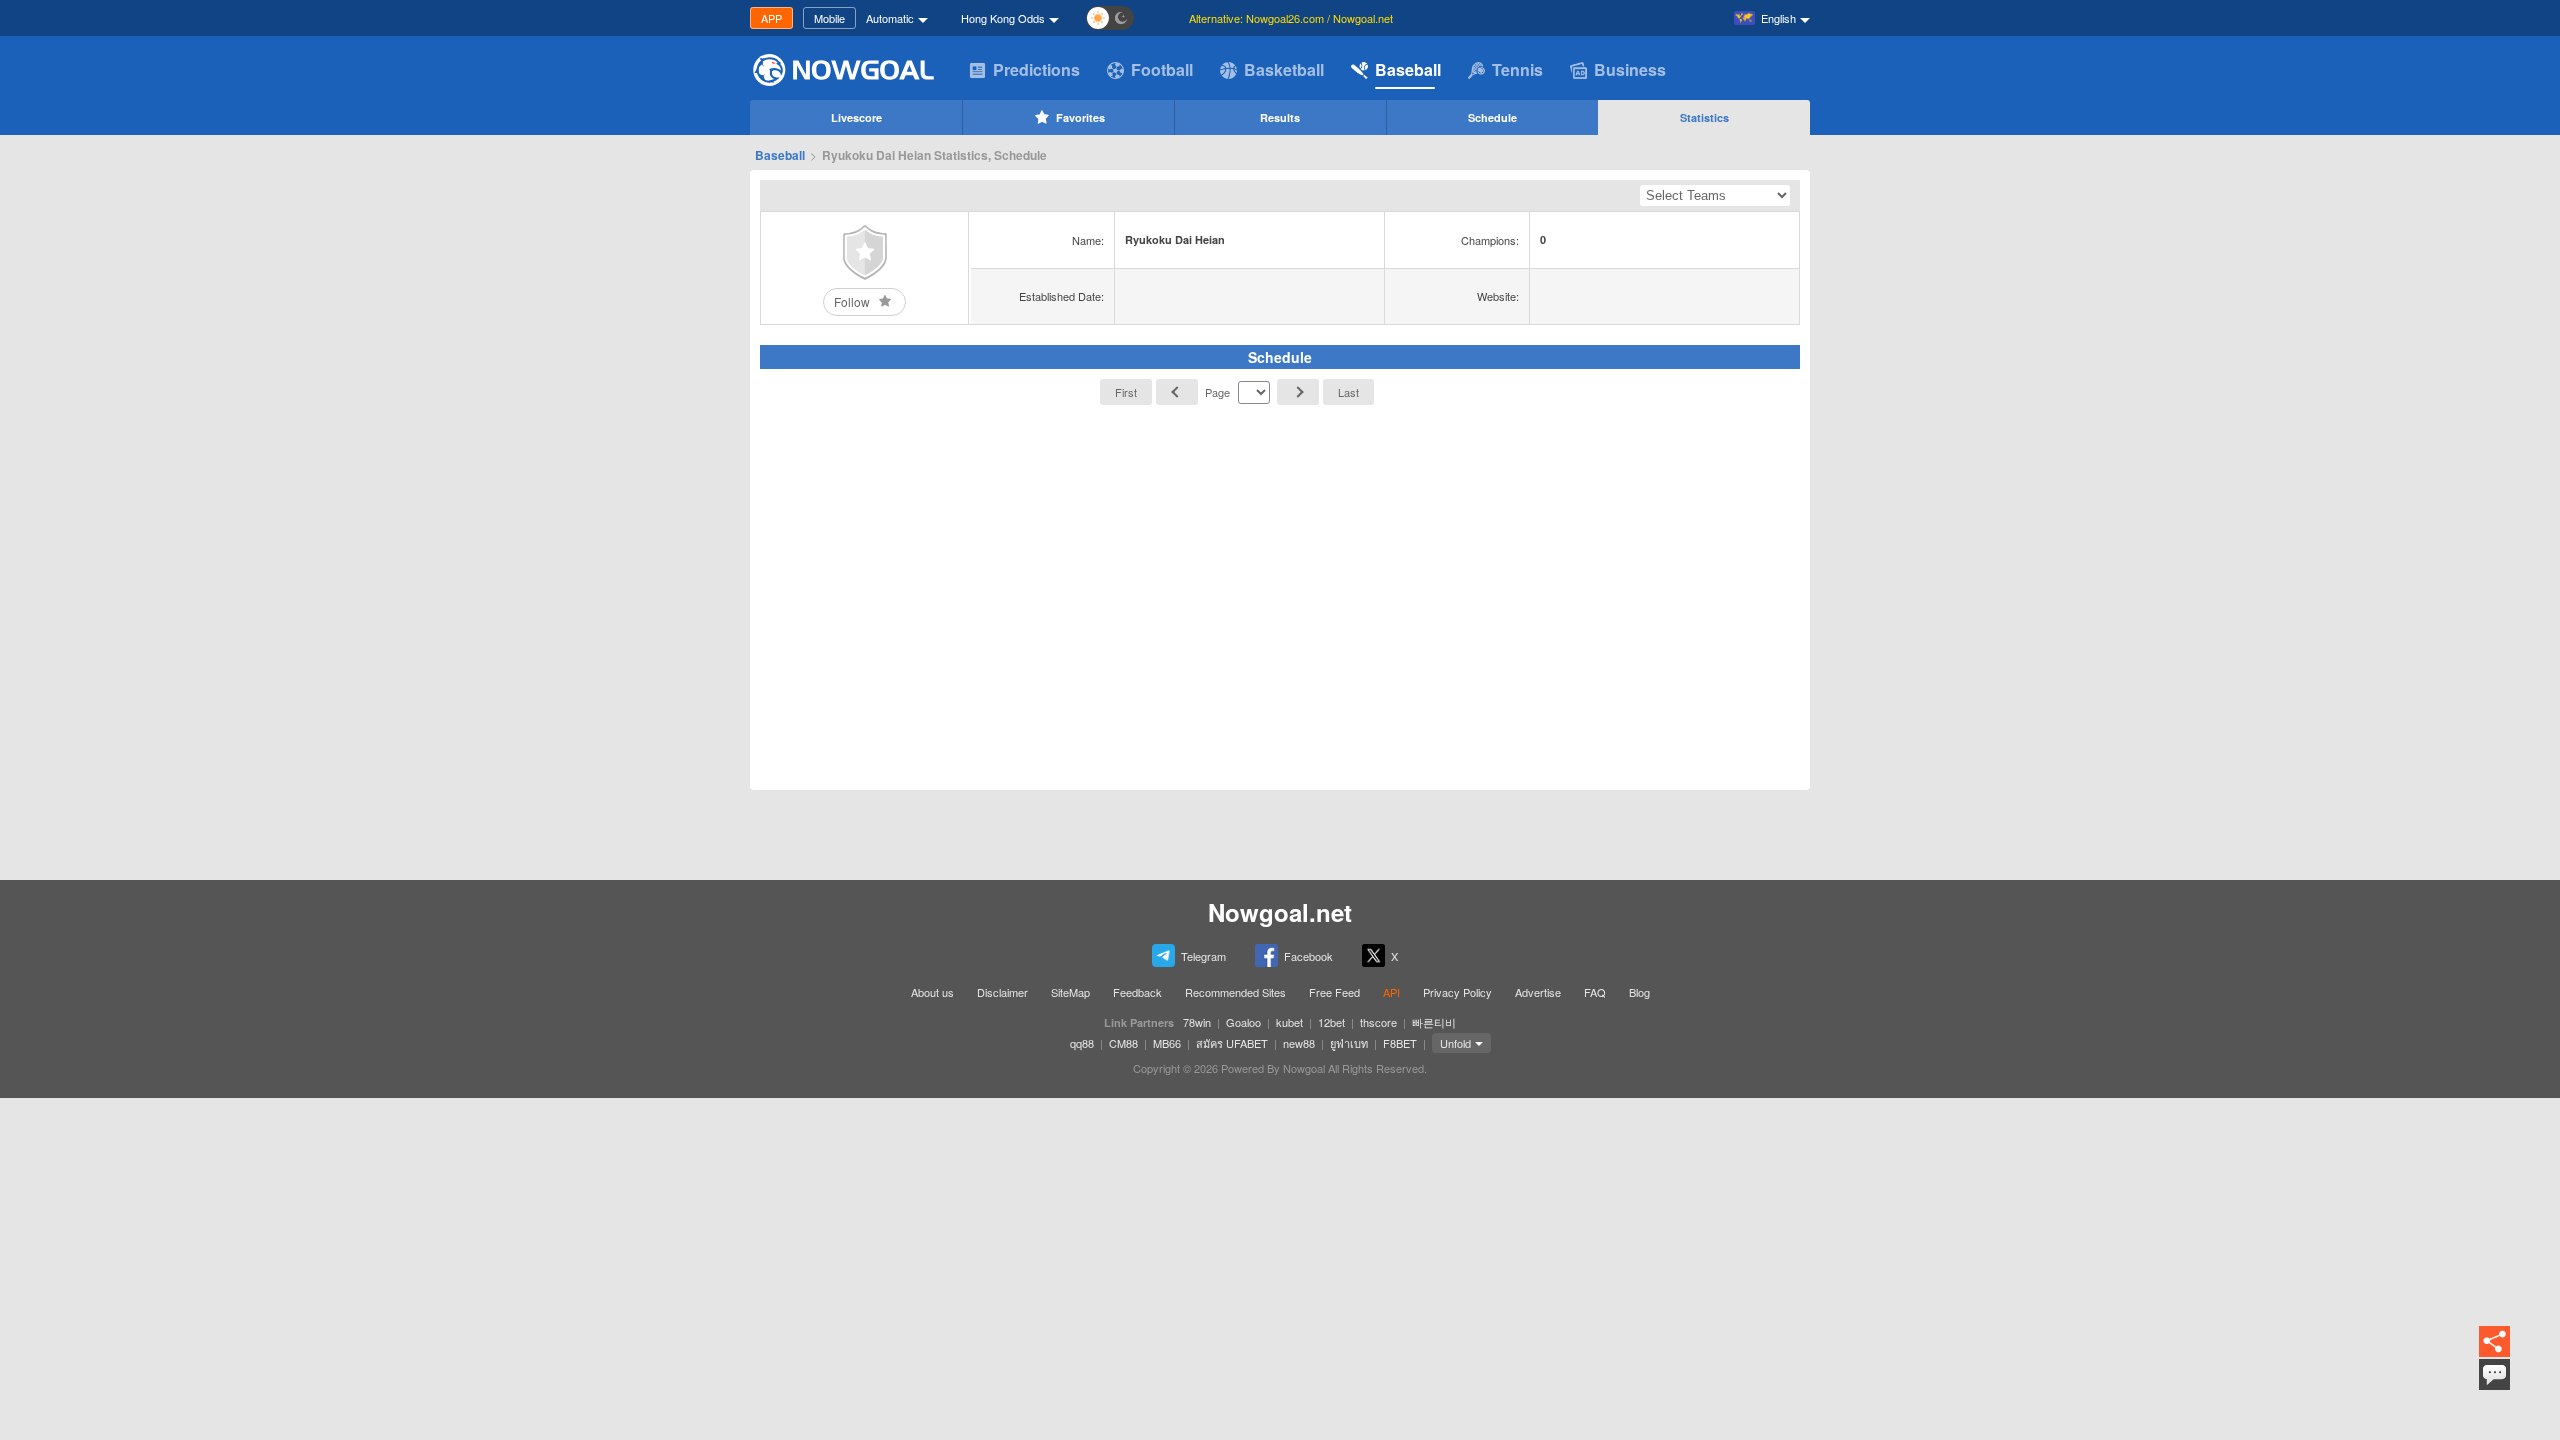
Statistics (1704, 117)
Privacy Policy (1457, 992)
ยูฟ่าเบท (1349, 1043)
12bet (1331, 1022)
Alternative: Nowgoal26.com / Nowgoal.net (1291, 18)
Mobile (829, 18)
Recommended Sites (1235, 992)
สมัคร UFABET (1232, 1043)
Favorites (1080, 117)
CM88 (1123, 1043)
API (1391, 992)
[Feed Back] (2494, 1374)
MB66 (1167, 1043)
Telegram (1203, 956)
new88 (1299, 1043)
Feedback (1137, 992)
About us (932, 992)
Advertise (1538, 992)
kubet (1289, 1022)
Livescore (856, 117)
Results (1280, 117)
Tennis (1517, 69)
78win (1197, 1022)
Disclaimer (1002, 992)
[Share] (2494, 1342)
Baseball (1408, 69)
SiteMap (1070, 992)
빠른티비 (1434, 1022)
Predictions (1036, 69)
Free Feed (1334, 992)
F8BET (1400, 1043)
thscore (1378, 1022)
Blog (1639, 992)
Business (1630, 69)
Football (1162, 69)
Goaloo (1243, 1022)
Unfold (1455, 1043)
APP (771, 18)
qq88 (1082, 1043)
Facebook (1308, 956)
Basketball (1284, 69)
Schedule (1492, 117)
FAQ (1595, 992)
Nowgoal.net (1280, 912)
